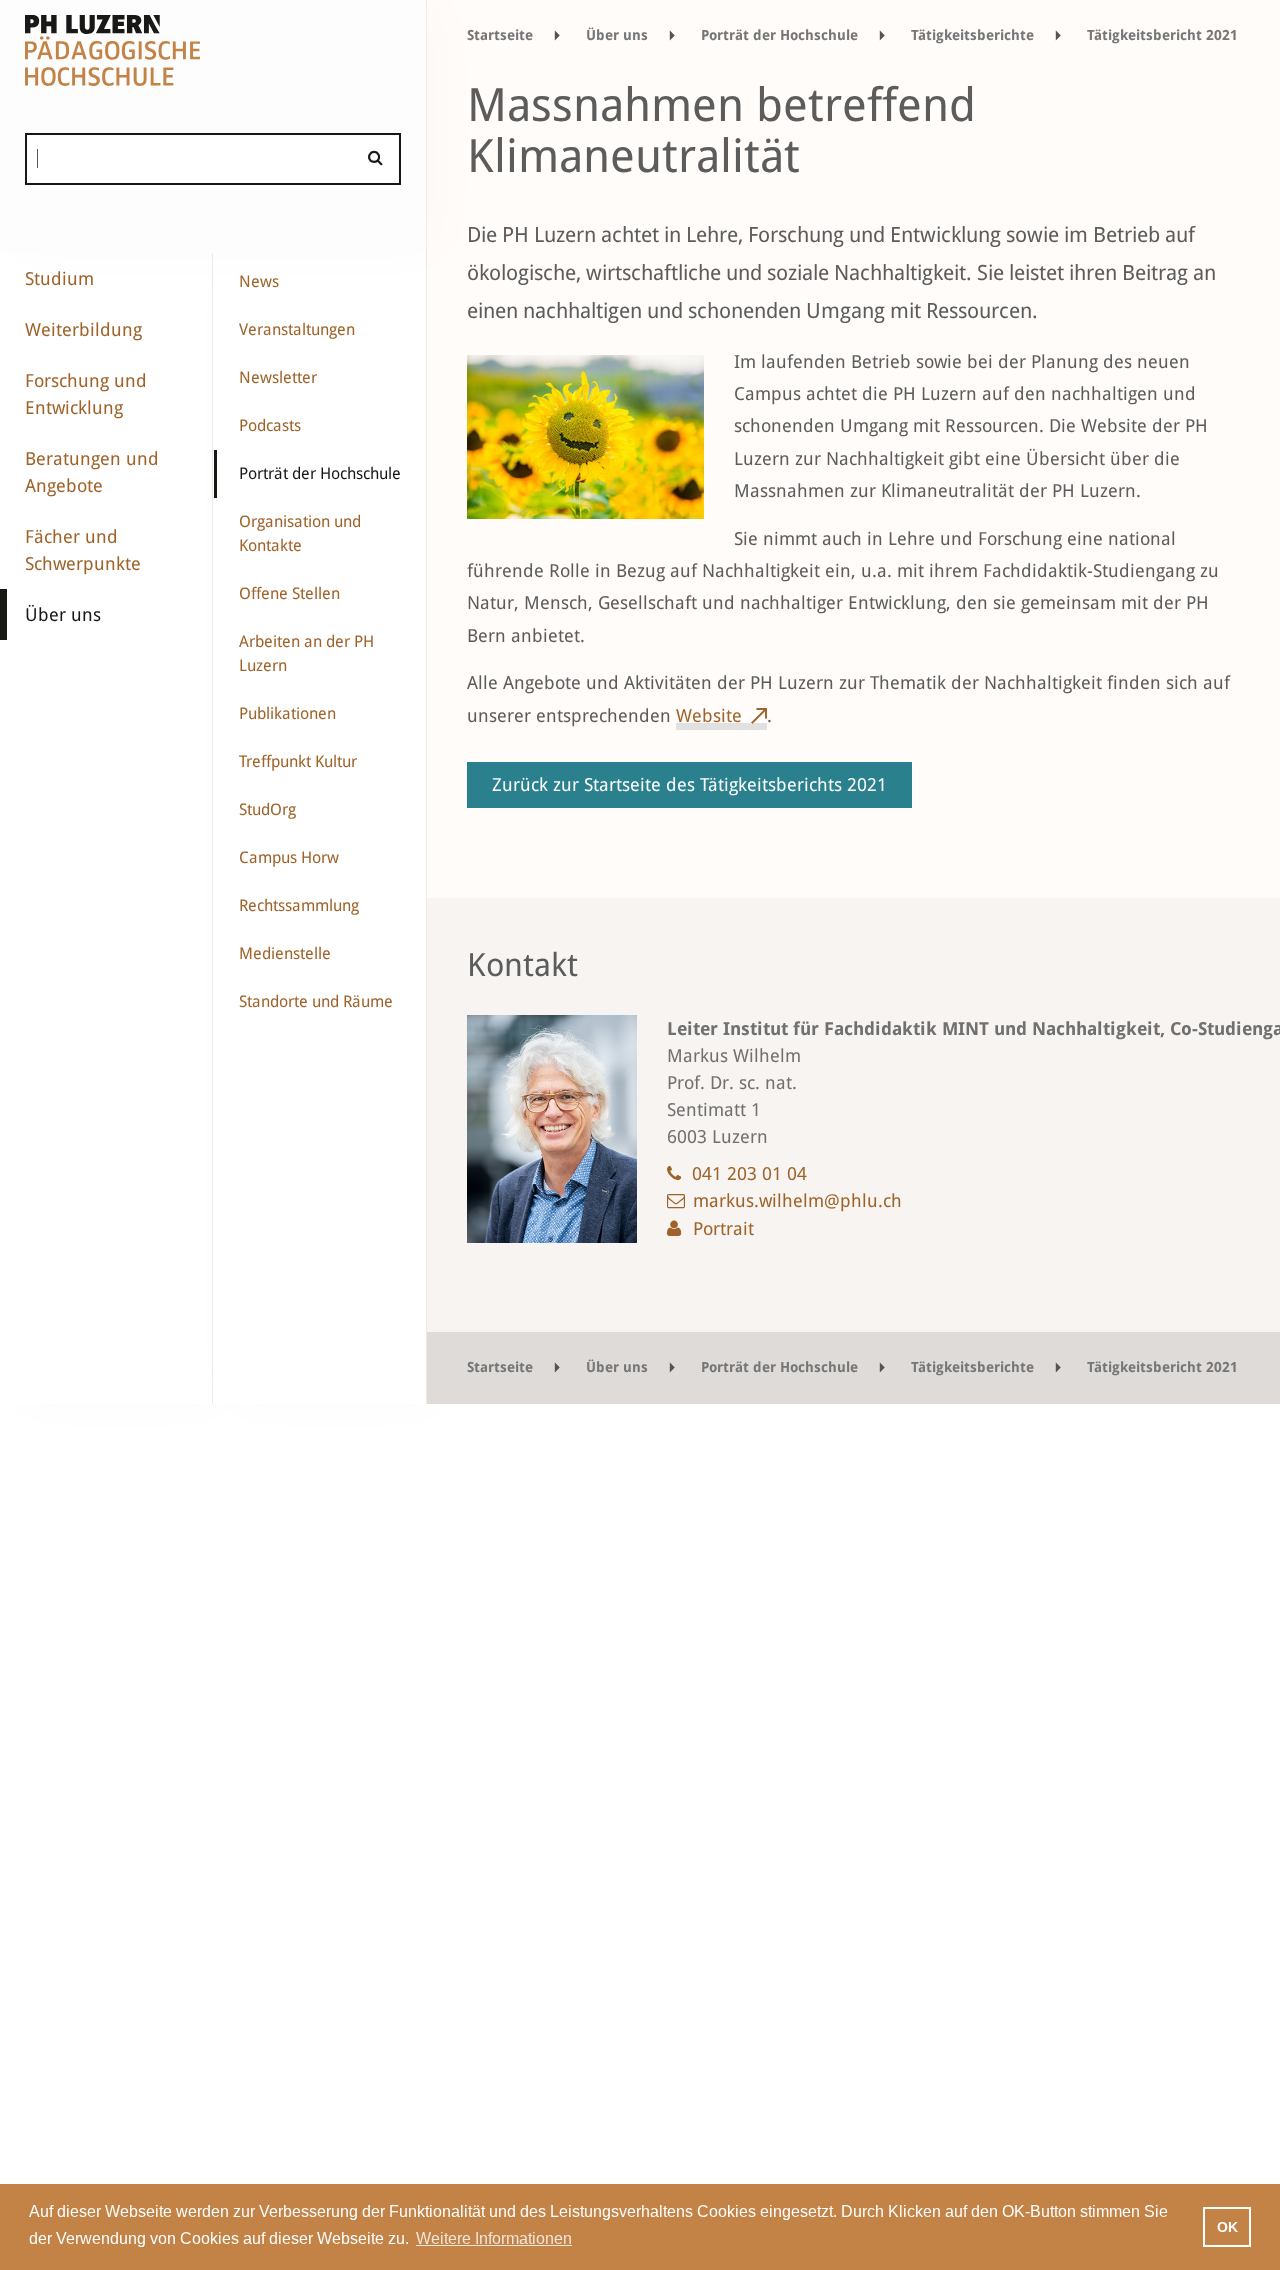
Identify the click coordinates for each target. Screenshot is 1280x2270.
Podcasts (270, 425)
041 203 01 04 (749, 1173)
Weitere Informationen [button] (494, 2238)
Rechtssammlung (299, 905)
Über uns (63, 614)
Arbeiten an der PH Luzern (306, 653)
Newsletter (278, 377)
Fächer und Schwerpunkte (83, 550)
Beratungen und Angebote (92, 472)
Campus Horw (289, 857)
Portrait (723, 1228)
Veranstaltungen (297, 329)
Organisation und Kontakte (300, 533)
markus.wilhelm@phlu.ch (797, 1200)
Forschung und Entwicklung (86, 394)
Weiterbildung (83, 329)
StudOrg (267, 809)
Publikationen (287, 713)
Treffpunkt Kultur (298, 761)
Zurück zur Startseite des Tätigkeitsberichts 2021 (689, 784)
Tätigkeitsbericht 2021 (1162, 35)
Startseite (500, 35)
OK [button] (1227, 2227)
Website (709, 715)
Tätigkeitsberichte (972, 35)
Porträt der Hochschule (320, 473)
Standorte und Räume (316, 1001)
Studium (59, 278)
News (259, 281)
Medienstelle (285, 953)
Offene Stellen (289, 593)
